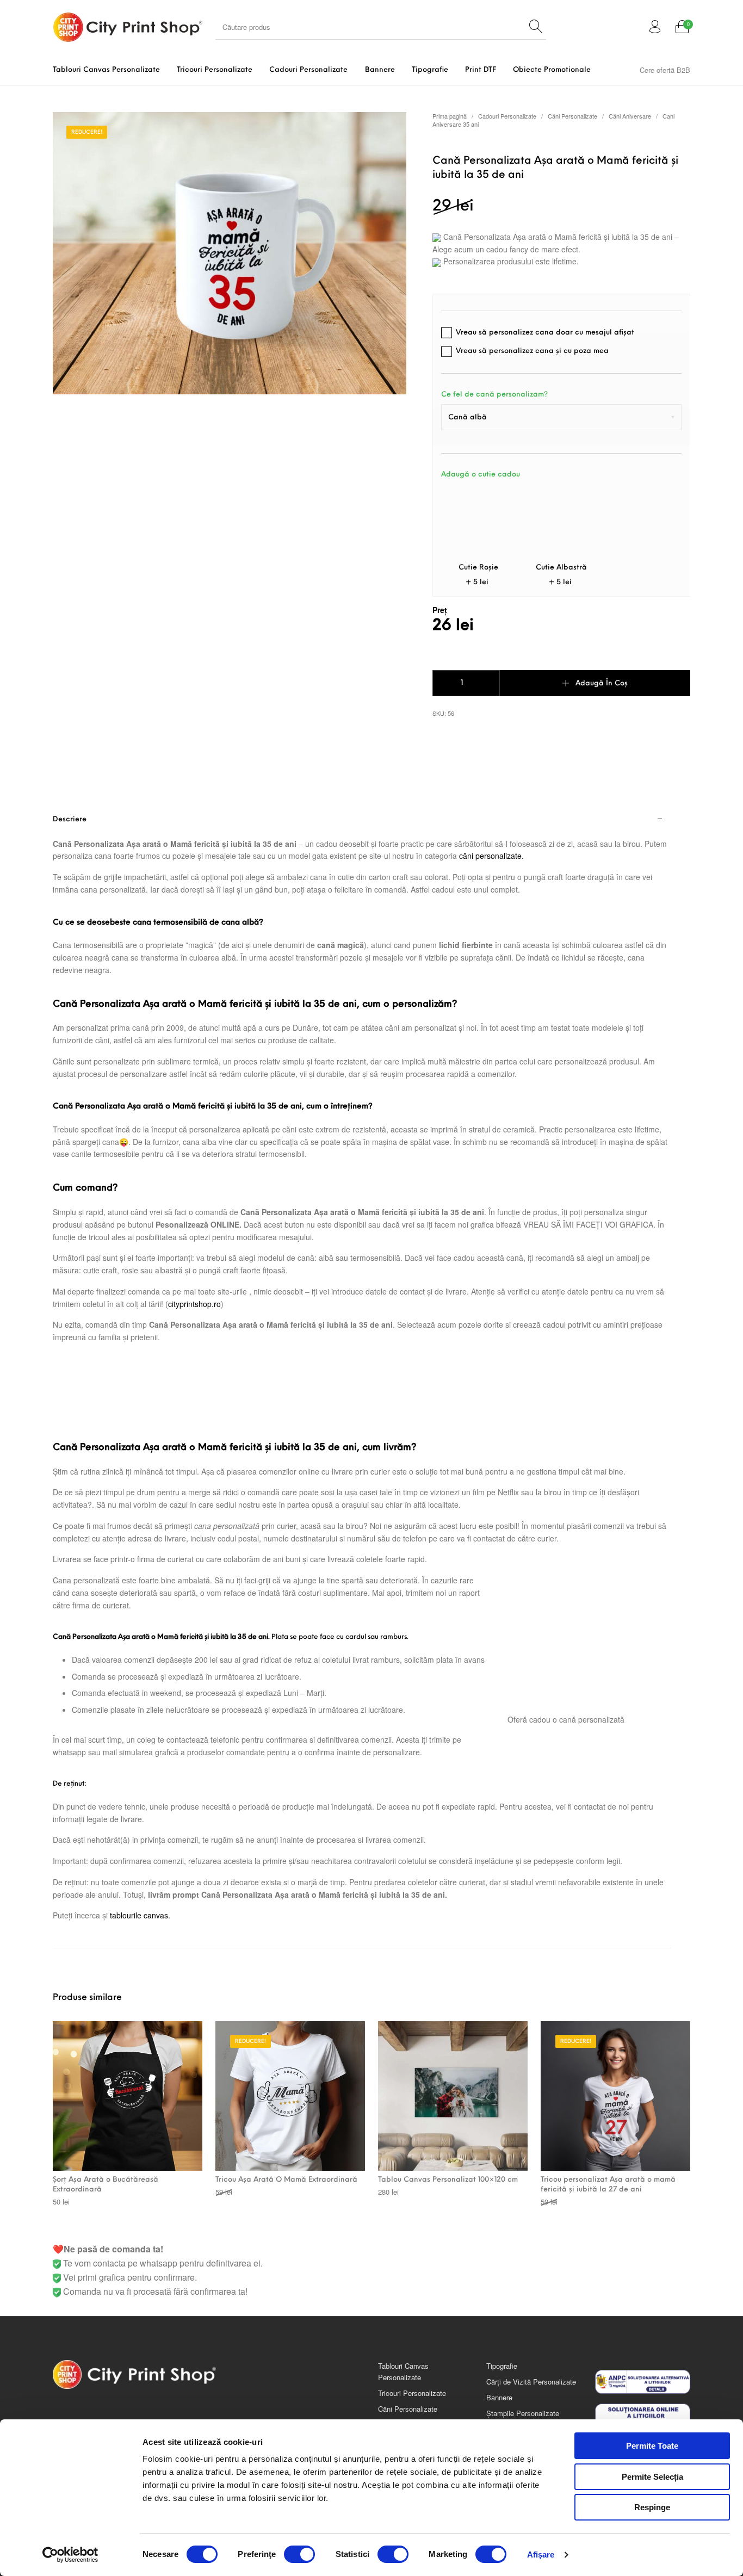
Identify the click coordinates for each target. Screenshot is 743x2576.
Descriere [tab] (70, 819)
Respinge (652, 2507)
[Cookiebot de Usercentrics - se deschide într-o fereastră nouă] (70, 2555)
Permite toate (652, 2446)
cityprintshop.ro (194, 1304)
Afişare (541, 2555)
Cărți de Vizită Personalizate (531, 2382)
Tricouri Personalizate (412, 2393)
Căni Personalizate (572, 116)
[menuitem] (106, 70)
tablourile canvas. (140, 1915)
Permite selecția (652, 2477)
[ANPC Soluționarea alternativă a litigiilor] (643, 2382)
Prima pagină (450, 116)
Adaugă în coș (602, 683)
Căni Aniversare (630, 116)
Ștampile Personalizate (523, 2413)
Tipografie (502, 2366)
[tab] (362, 1377)
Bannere (499, 2397)
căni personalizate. (491, 856)
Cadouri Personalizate (507, 116)
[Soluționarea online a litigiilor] (643, 2416)
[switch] (299, 2554)
